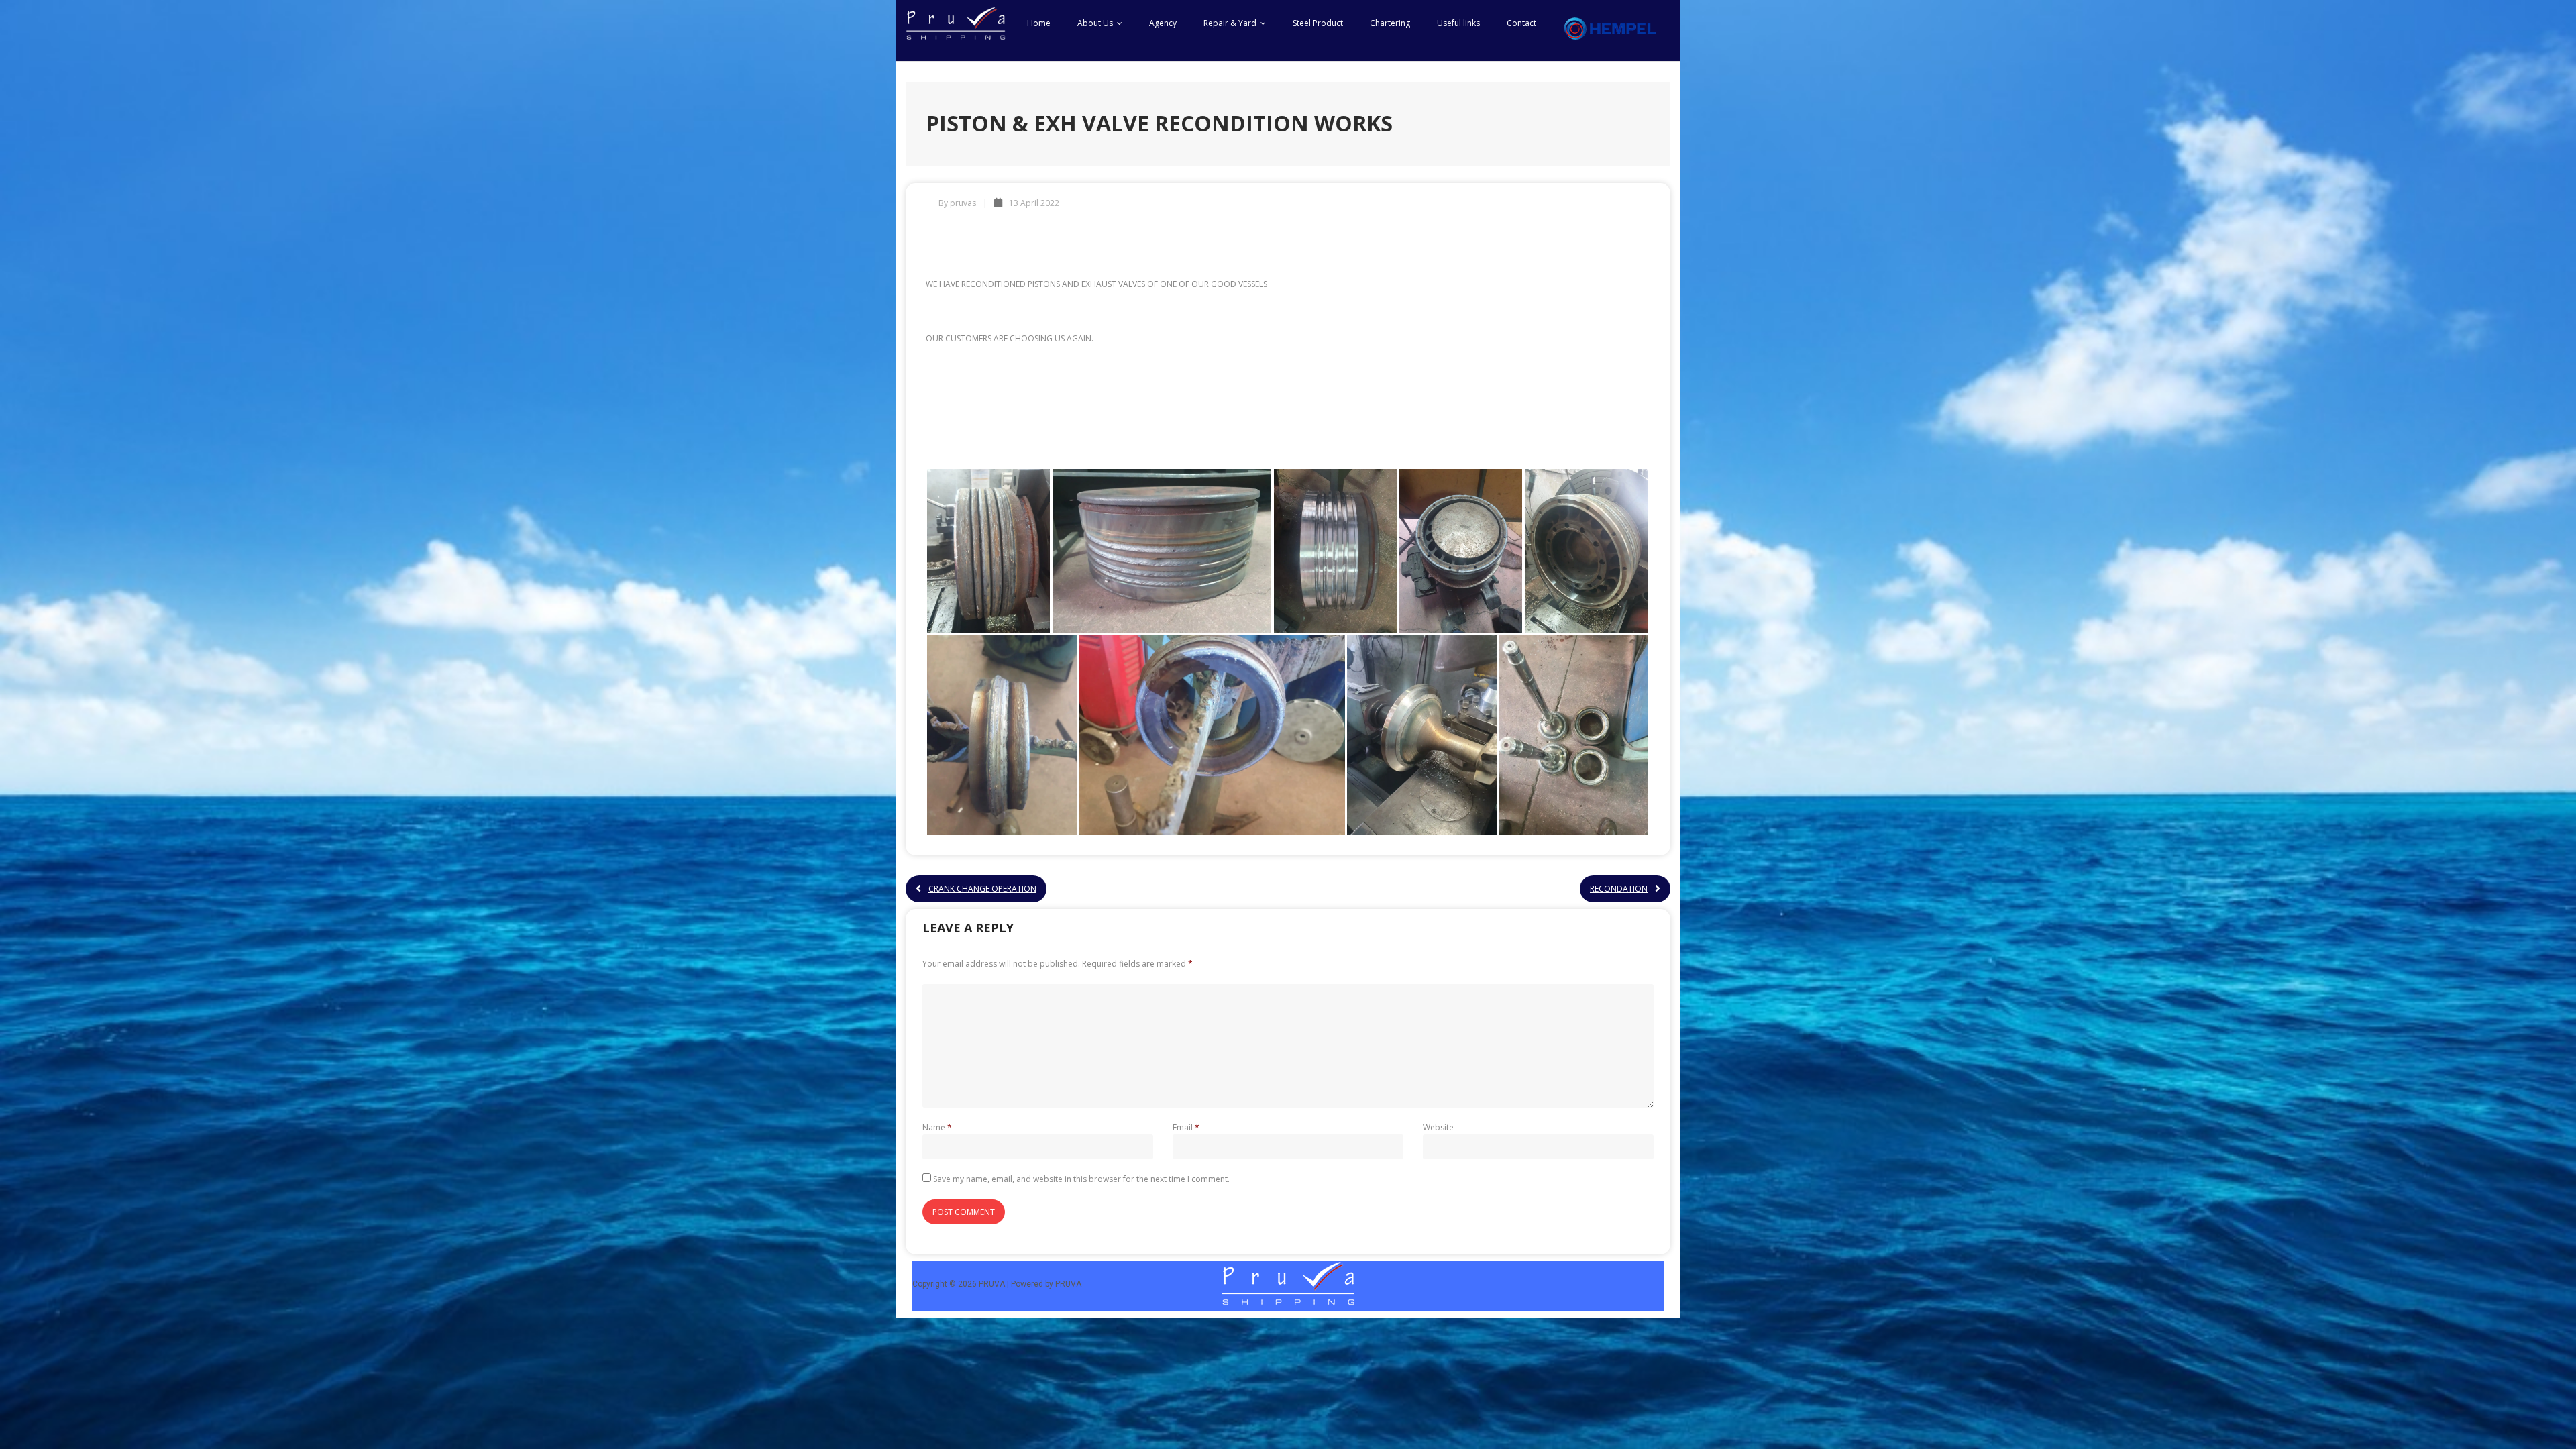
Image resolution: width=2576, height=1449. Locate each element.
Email (1186, 1127)
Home (1039, 23)
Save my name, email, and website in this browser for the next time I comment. (1081, 1179)
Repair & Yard (1230, 23)
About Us (1095, 23)
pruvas (963, 203)
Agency (1163, 23)
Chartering (1390, 23)
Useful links (1458, 23)
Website (1438, 1127)
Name (937, 1127)
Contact (1521, 23)
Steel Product (1318, 23)
